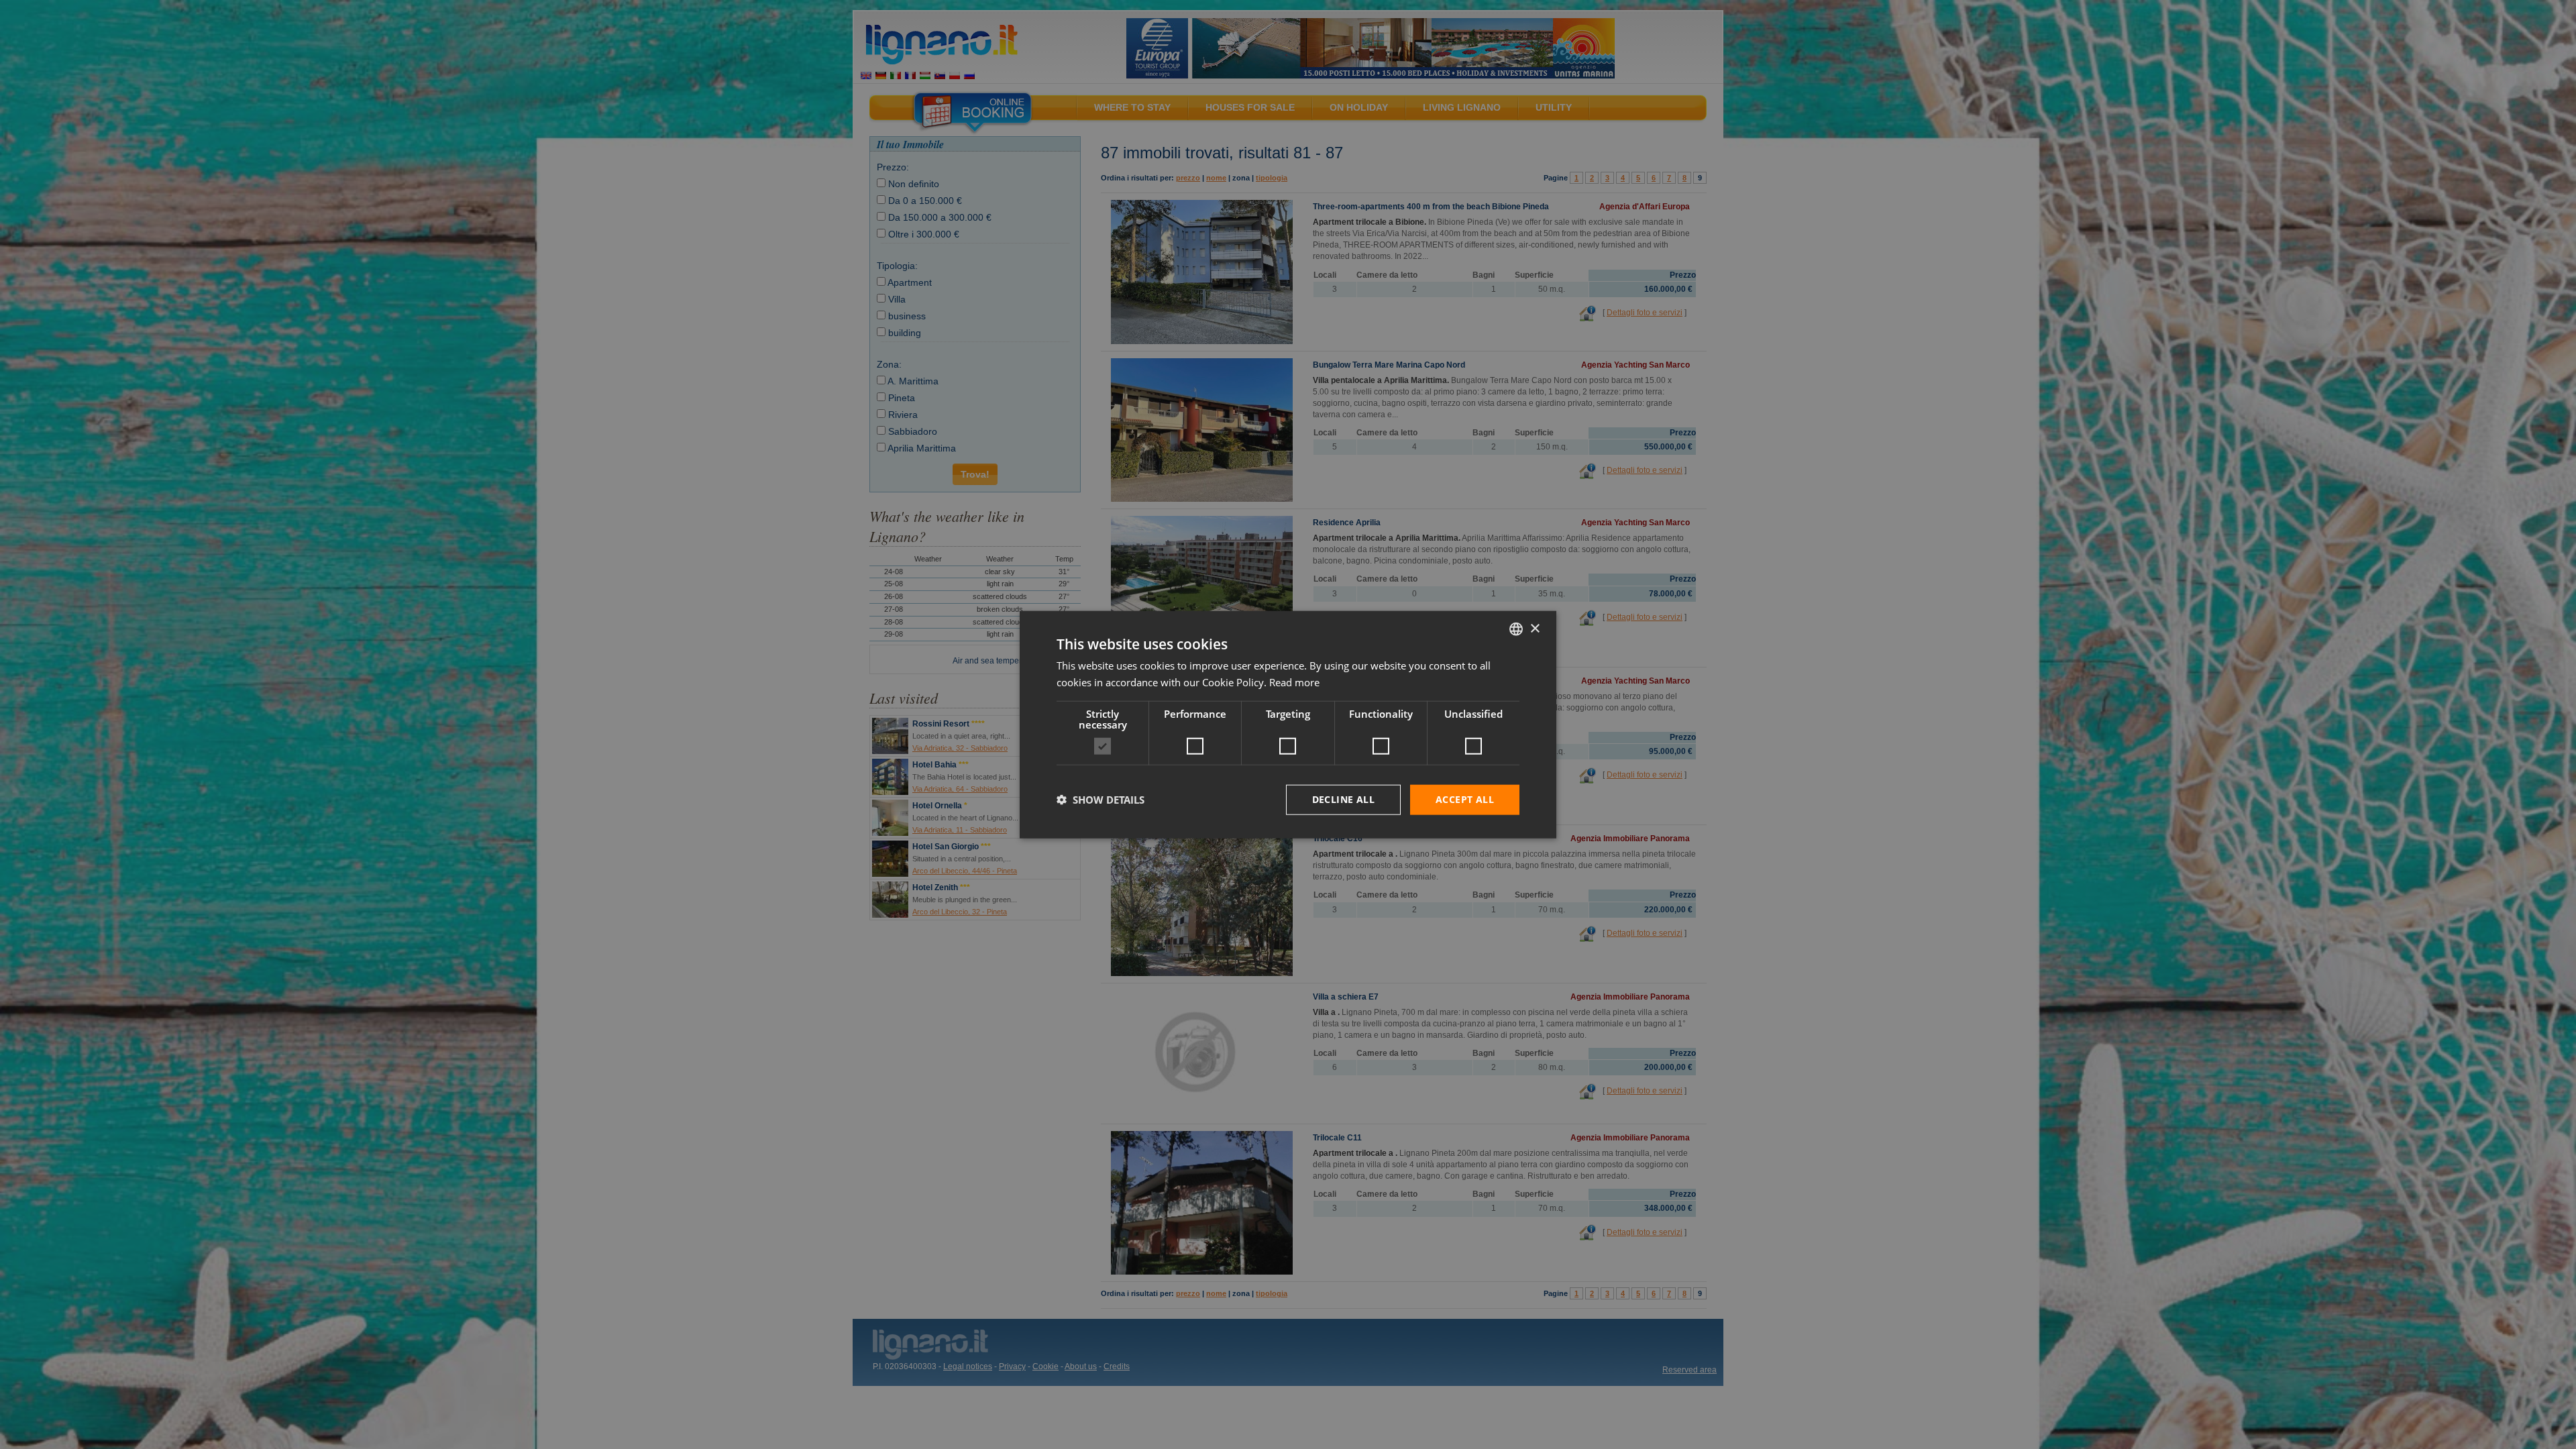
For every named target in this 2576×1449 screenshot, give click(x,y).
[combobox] (1516, 629)
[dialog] (1288, 725)
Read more (1294, 682)
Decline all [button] (1343, 799)
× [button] (1535, 628)
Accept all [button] (1465, 799)
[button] (1101, 800)
